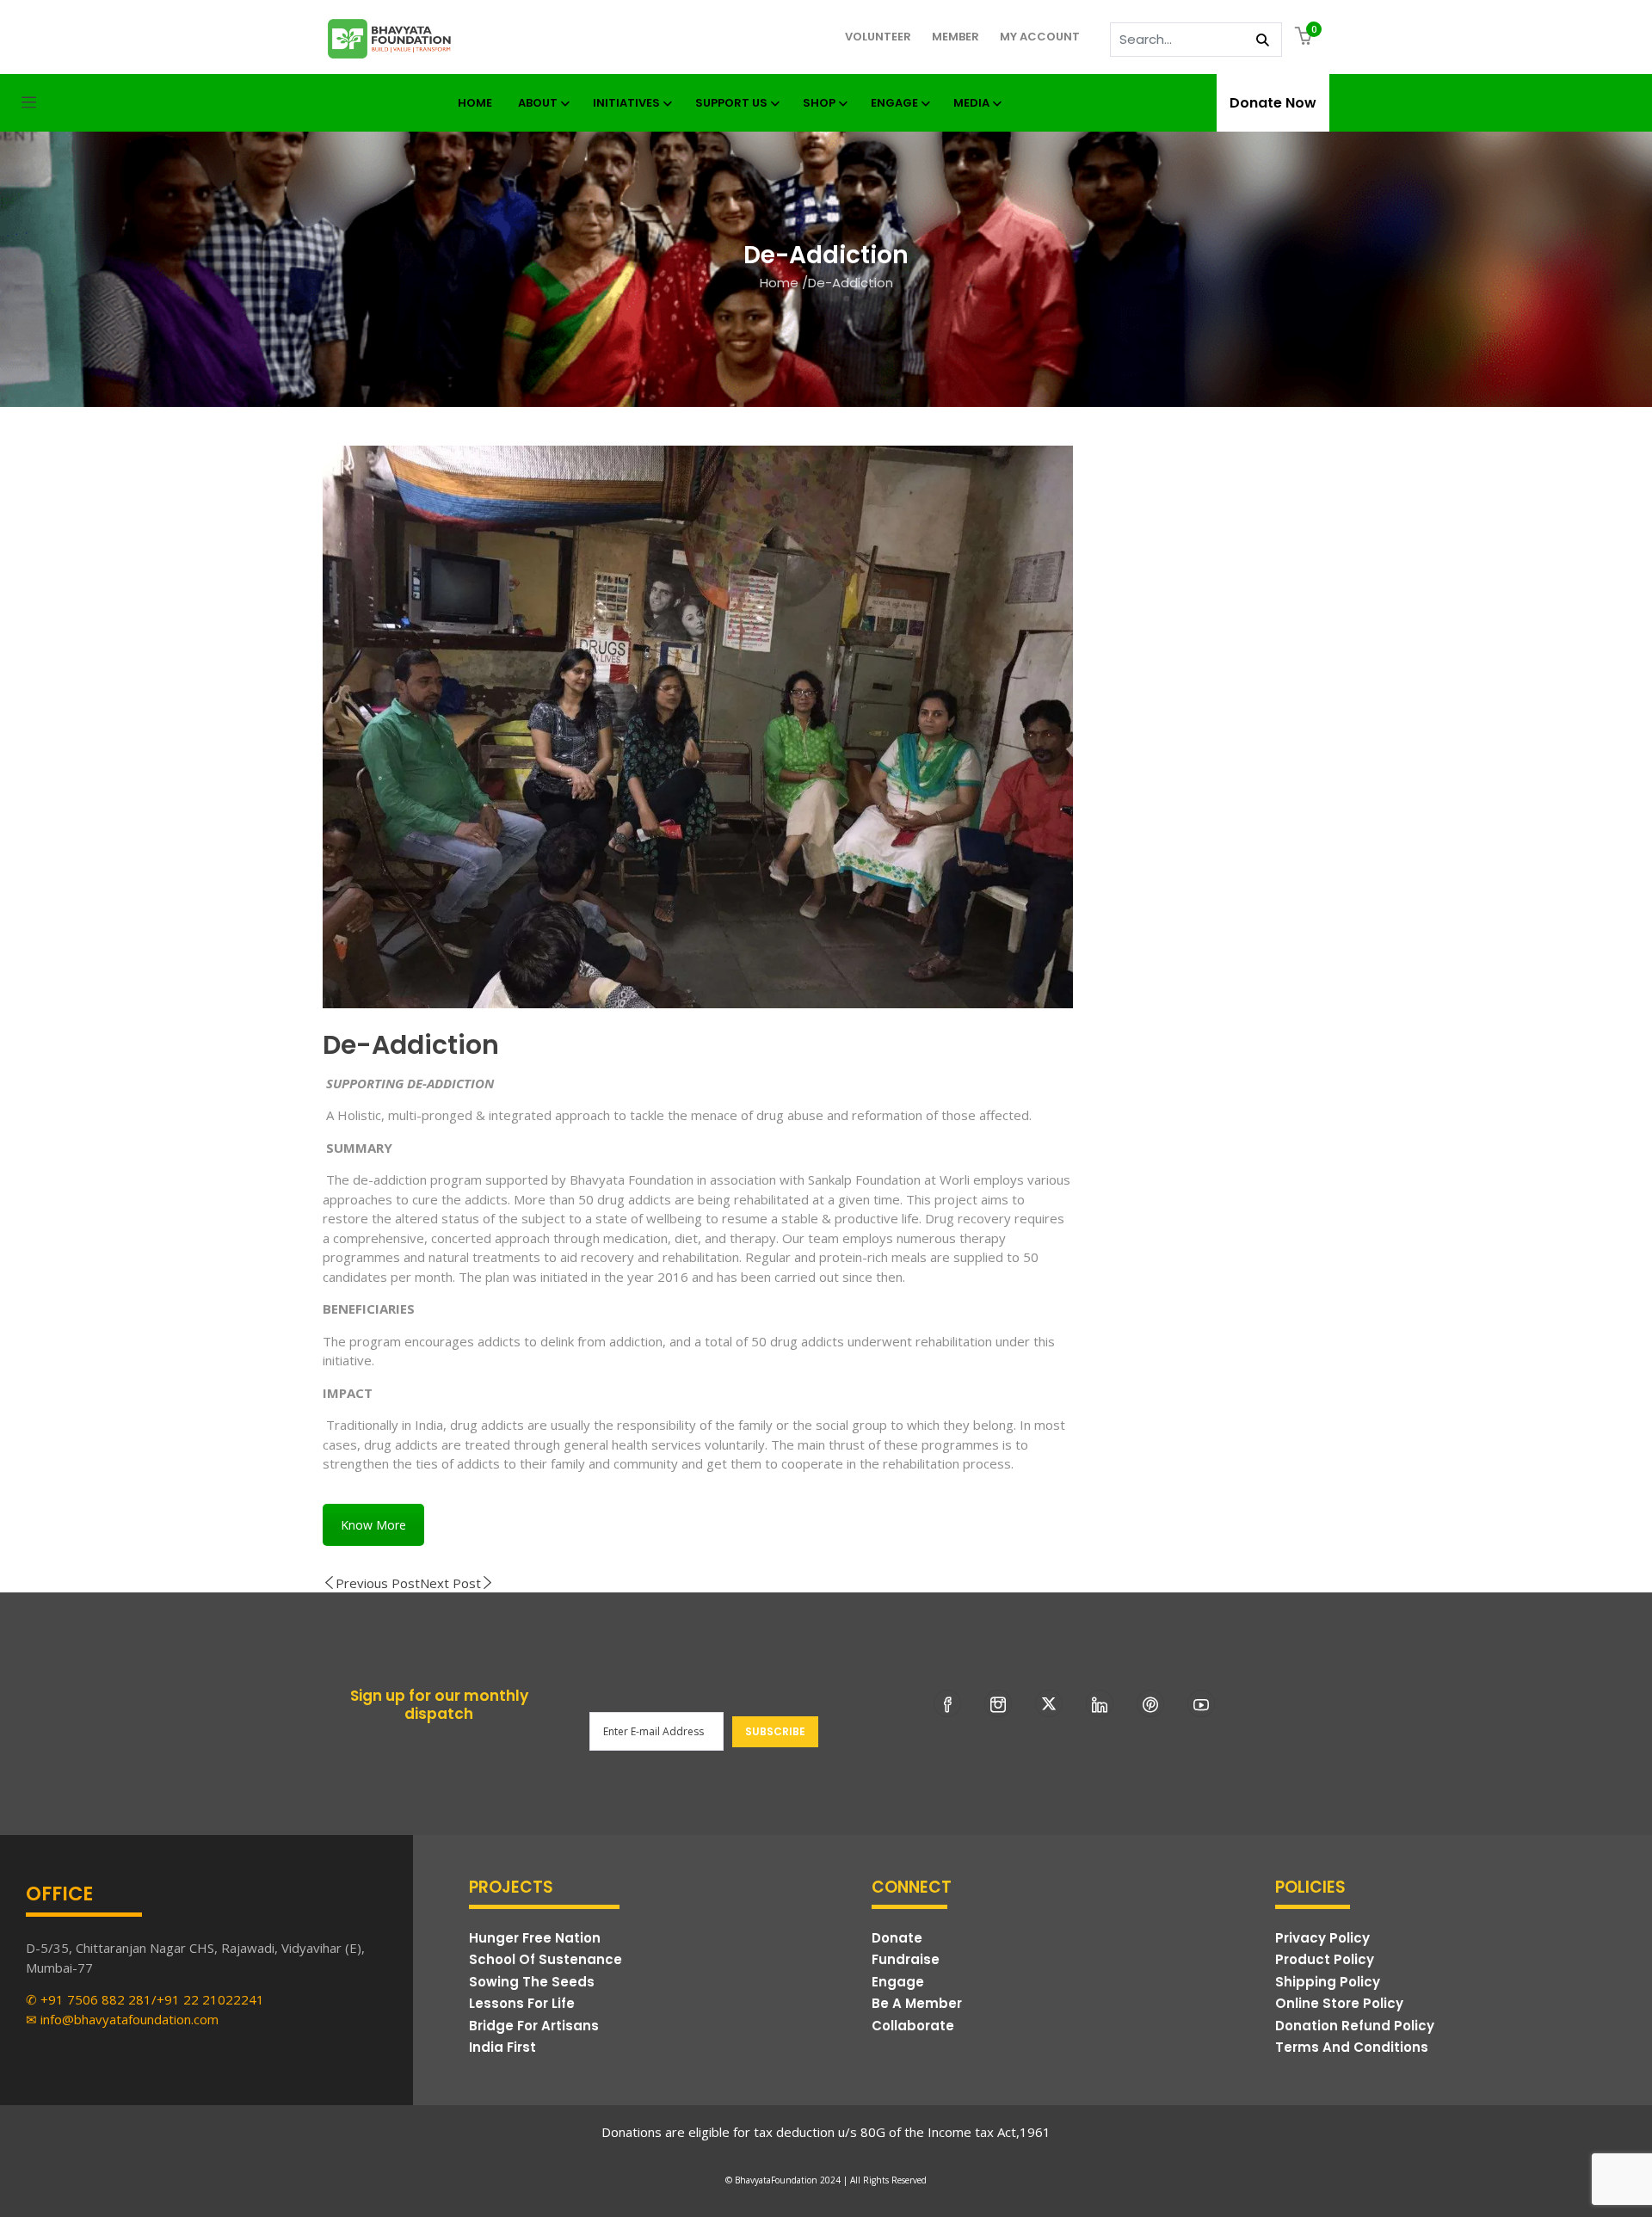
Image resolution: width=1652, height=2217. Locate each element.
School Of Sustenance (546, 1959)
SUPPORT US (731, 103)
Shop (819, 103)
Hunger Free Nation (535, 1938)
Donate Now (1273, 103)
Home (779, 283)
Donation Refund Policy (1355, 2026)
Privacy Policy (1322, 1938)
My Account (1040, 37)
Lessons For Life (522, 2003)
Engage (894, 103)
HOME (475, 103)
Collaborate (913, 2026)
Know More (373, 1525)
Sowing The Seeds (532, 1982)
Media (971, 103)
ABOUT (538, 103)
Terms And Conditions (1352, 2047)
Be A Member (917, 2003)
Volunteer (878, 37)
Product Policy (1325, 1959)
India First (502, 2047)
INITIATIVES (626, 103)
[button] (1306, 37)
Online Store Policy (1339, 2003)
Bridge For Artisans (534, 2026)
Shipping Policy (1328, 1982)
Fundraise (906, 1959)
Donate (897, 1938)
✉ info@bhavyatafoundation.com (122, 2019)
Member (955, 37)
